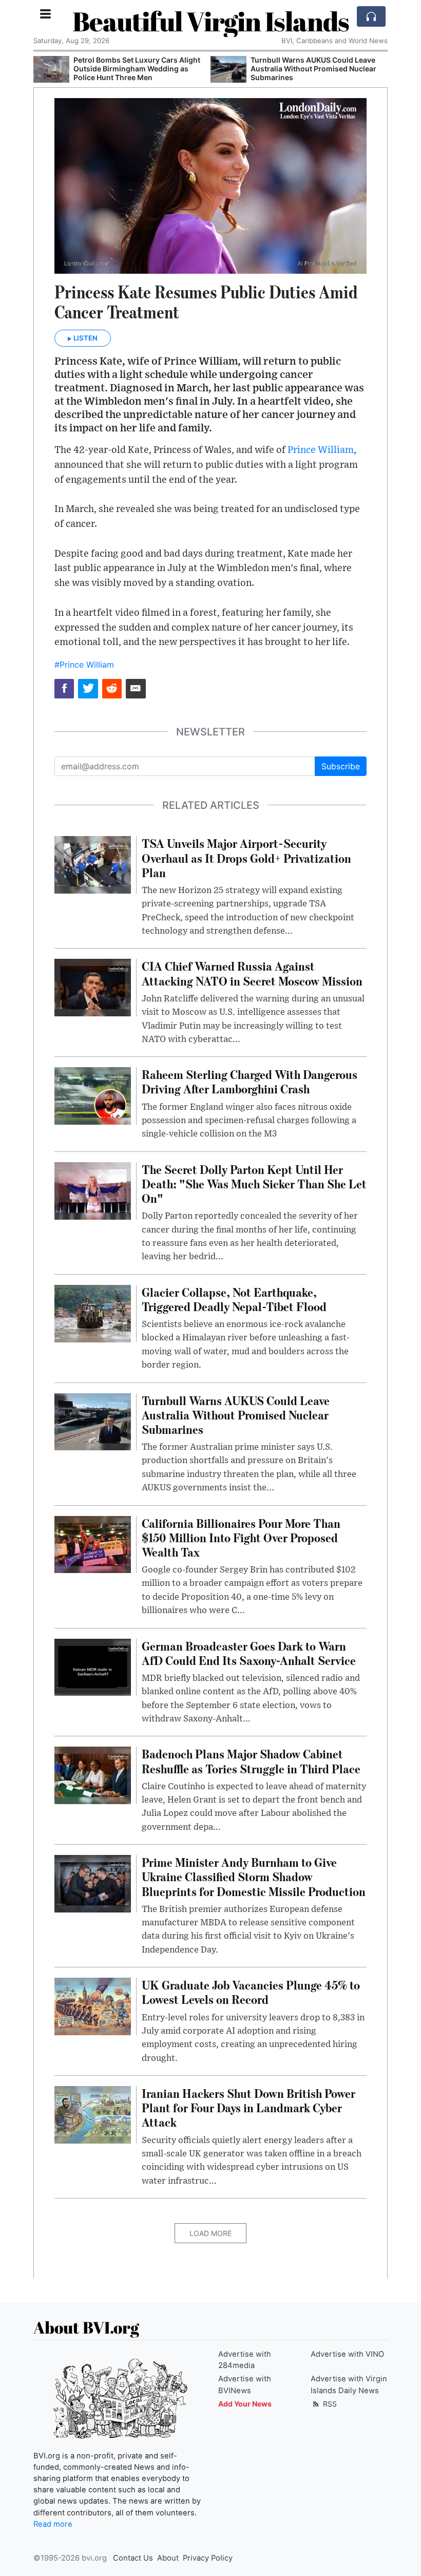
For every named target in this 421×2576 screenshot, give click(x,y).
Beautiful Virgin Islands (211, 21)
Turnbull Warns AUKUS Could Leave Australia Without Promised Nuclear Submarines (136, 69)
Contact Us (133, 2558)
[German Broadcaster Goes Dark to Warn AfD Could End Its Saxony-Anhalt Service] (93, 1666)
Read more (53, 2524)
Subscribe (341, 766)
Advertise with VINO (347, 2354)
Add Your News (245, 2404)
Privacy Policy (208, 2558)
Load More (210, 2233)
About (168, 2558)
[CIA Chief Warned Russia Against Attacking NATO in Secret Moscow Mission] (93, 987)
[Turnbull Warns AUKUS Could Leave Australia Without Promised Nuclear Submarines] (51, 70)
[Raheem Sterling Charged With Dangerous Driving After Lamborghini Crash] (93, 1095)
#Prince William (84, 665)
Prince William (321, 450)
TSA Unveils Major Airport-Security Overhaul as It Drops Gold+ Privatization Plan (312, 69)
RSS (329, 2404)
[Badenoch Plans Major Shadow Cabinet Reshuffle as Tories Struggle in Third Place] (93, 1775)
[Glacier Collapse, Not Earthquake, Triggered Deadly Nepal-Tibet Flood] (93, 1313)
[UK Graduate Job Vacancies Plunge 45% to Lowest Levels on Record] (93, 2005)
